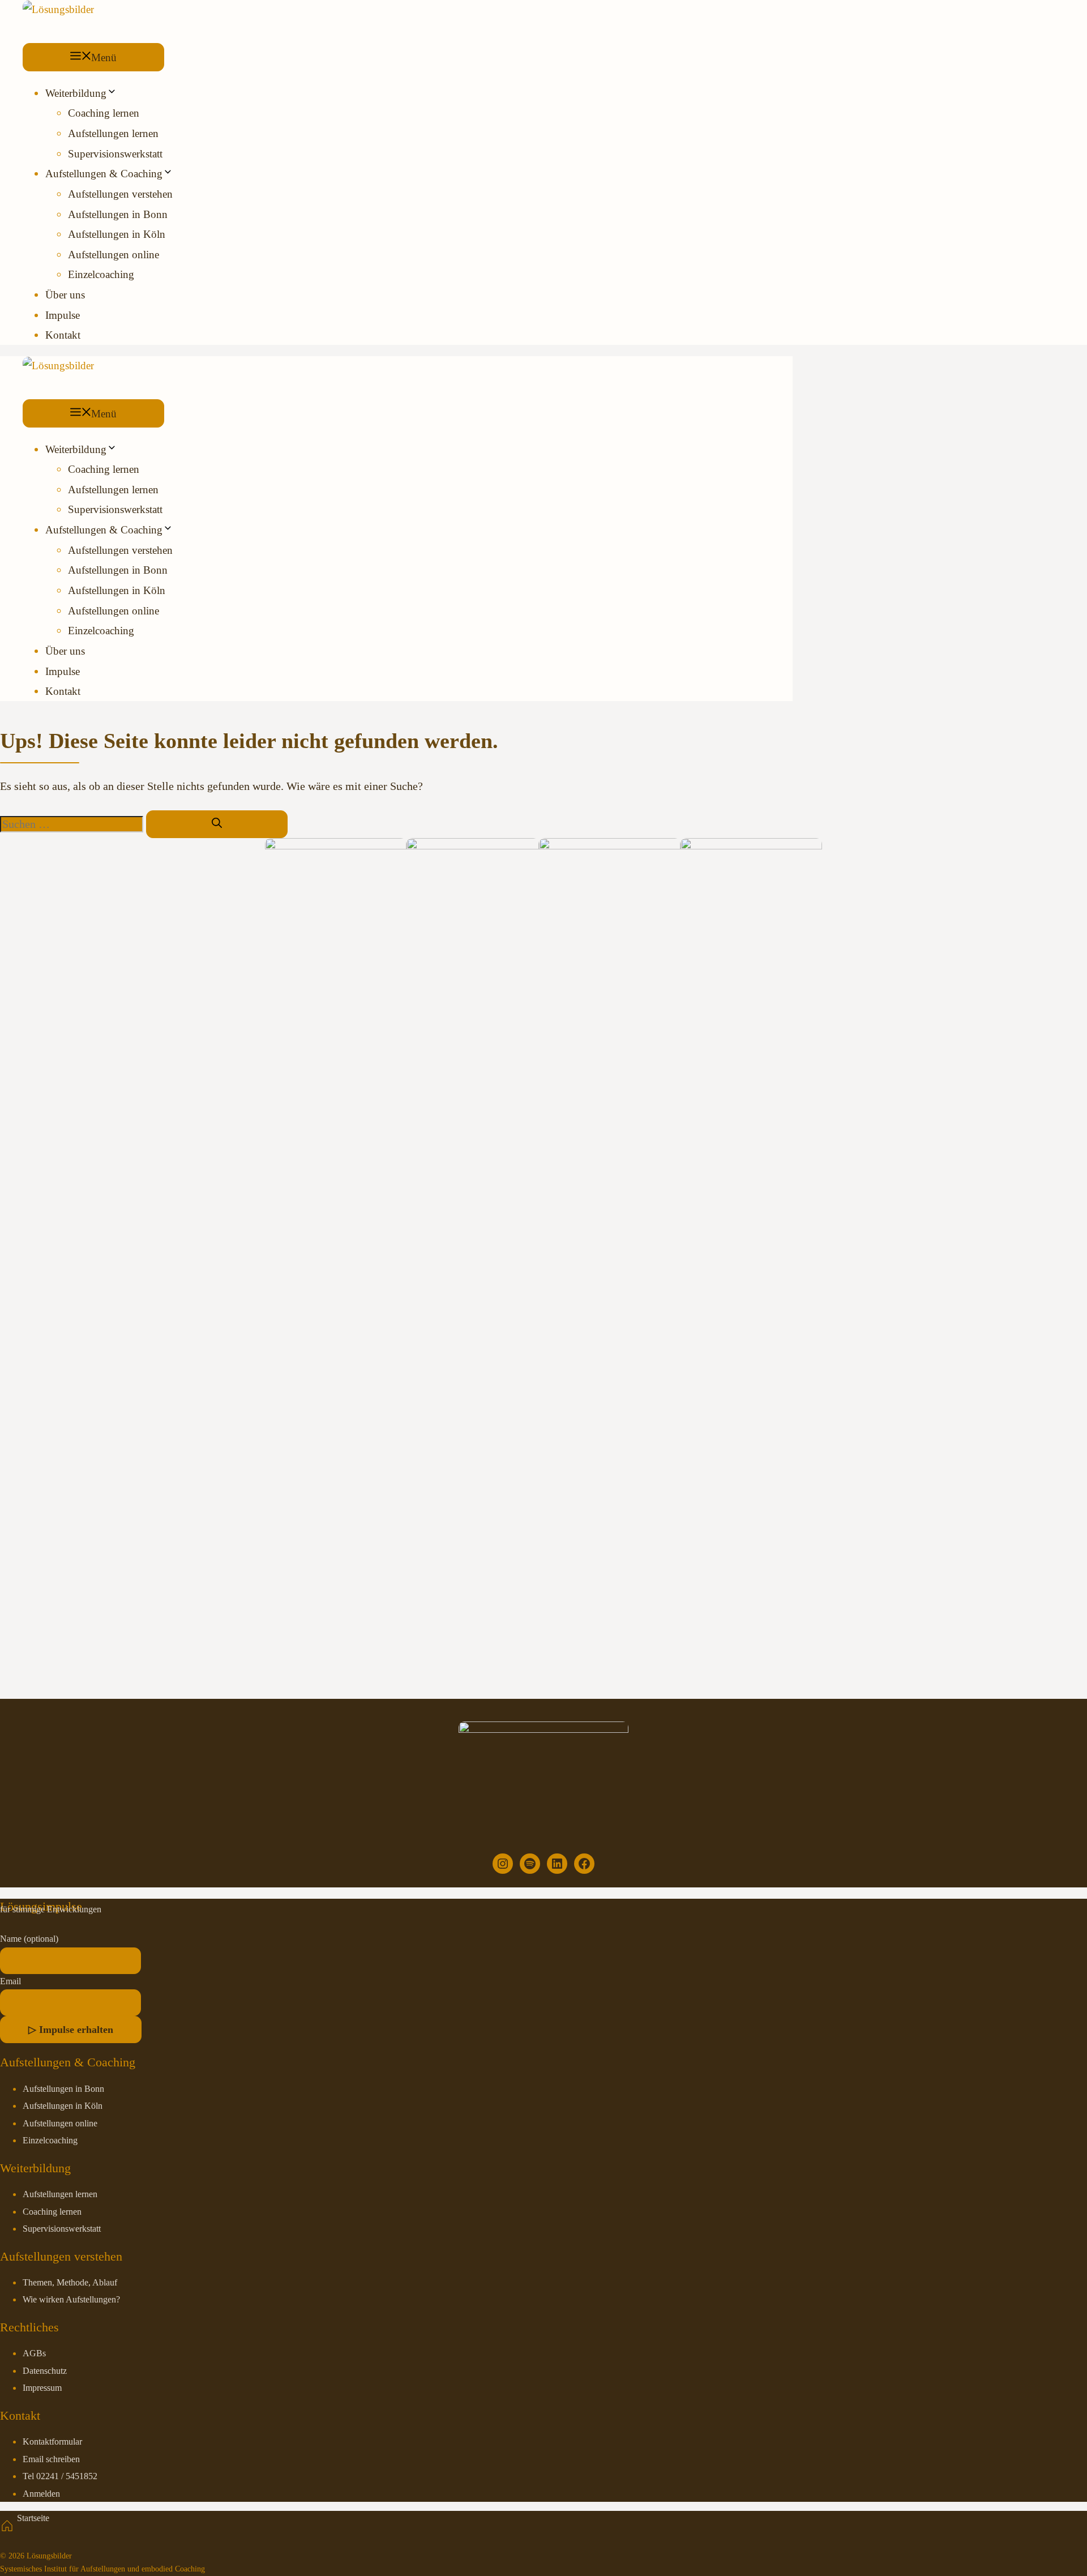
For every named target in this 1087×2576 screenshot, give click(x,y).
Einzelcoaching (101, 274)
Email (10, 1981)
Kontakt (63, 335)
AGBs (34, 2353)
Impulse (63, 315)
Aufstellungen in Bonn (118, 214)
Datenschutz (45, 2371)
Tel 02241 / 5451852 (60, 2476)
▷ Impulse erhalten (71, 2030)
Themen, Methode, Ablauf (70, 2283)
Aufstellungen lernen (113, 133)
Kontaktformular (52, 2442)
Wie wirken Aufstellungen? (71, 2300)
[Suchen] (217, 824)
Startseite (33, 2518)
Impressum (42, 2388)
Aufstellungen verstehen (120, 194)
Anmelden (41, 2494)
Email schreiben (51, 2459)
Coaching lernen (104, 113)
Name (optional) (29, 1939)
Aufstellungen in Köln (117, 234)
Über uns (65, 295)
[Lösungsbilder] (58, 9)
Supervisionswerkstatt (115, 154)
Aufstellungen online (114, 255)
